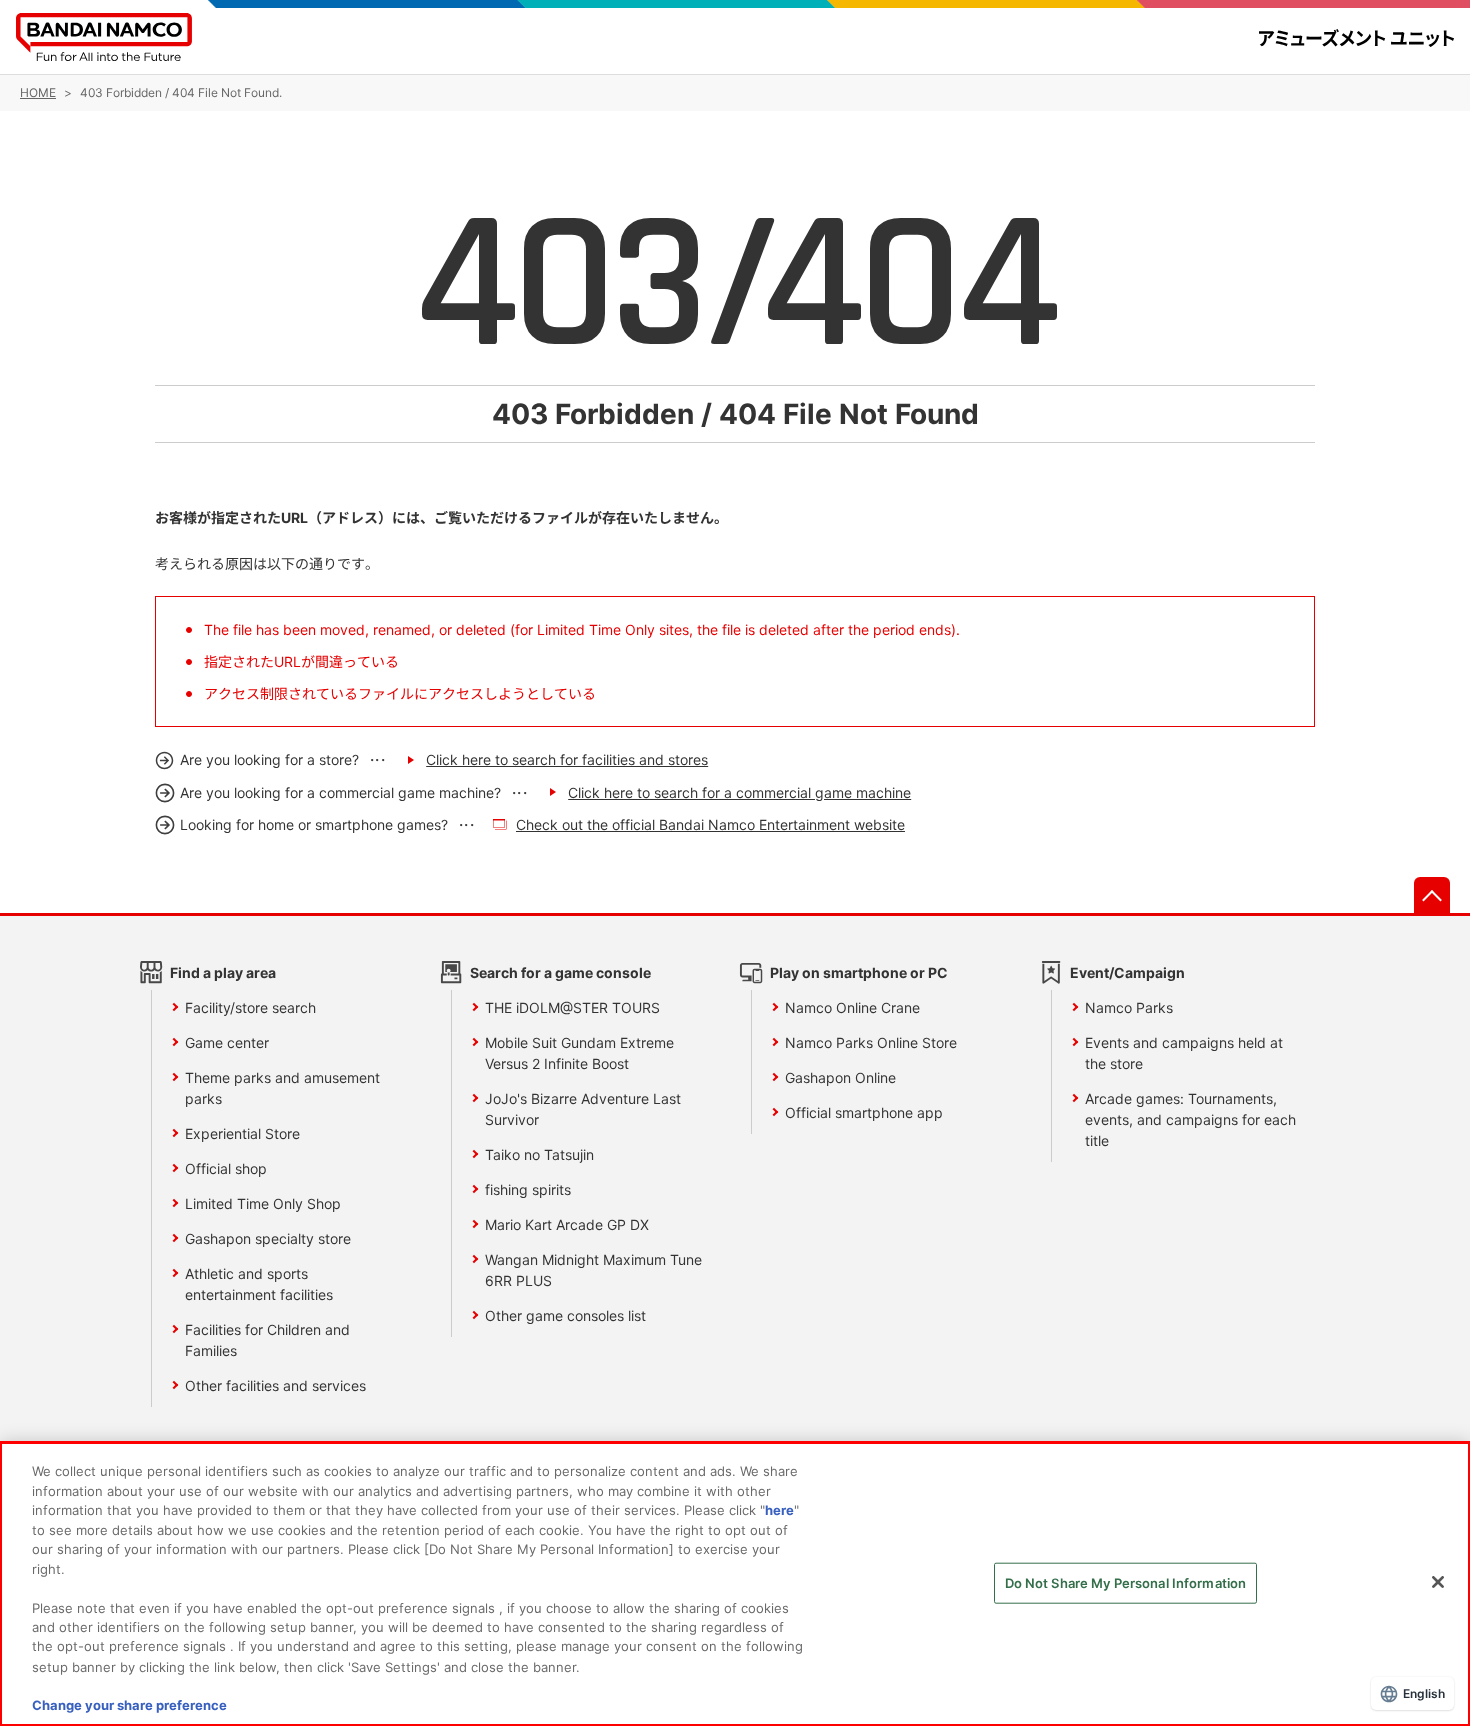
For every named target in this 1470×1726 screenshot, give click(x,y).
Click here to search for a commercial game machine (739, 792)
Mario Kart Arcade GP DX (567, 1224)
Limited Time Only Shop (263, 1203)
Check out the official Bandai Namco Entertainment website (710, 824)
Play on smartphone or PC (859, 972)
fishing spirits (528, 1189)
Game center (227, 1042)
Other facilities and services (275, 1385)
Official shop (226, 1168)
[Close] (1438, 1582)
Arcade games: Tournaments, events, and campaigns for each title (1190, 1119)
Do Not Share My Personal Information (1126, 1583)
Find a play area (223, 972)
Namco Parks (1129, 1007)
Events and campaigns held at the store (1184, 1053)
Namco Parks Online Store (871, 1042)
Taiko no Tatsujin (539, 1154)
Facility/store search (250, 1007)
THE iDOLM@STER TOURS (572, 1007)
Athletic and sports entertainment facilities (259, 1284)
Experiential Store (242, 1133)
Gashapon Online (840, 1077)
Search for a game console (560, 972)
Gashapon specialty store (268, 1238)
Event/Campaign (1127, 972)
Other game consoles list (565, 1315)
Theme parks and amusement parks (282, 1088)
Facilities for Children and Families (267, 1340)
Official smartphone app (864, 1112)
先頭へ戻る (1432, 895)
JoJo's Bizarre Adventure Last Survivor (583, 1109)
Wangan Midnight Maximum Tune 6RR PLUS (593, 1270)
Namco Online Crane (852, 1007)
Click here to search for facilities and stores (567, 759)
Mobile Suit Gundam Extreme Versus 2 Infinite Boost (579, 1053)
